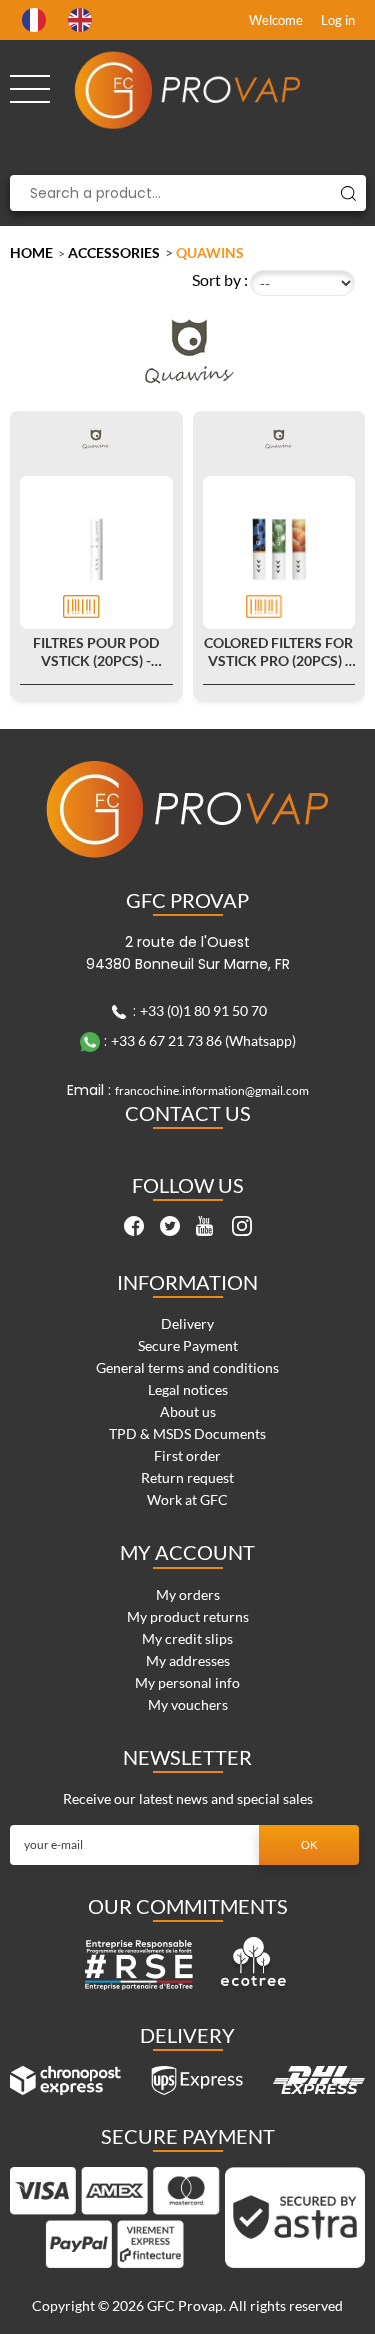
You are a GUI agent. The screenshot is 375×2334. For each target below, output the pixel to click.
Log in (338, 20)
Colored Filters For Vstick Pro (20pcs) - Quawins (278, 652)
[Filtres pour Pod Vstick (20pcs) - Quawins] (96, 552)
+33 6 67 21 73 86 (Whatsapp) (203, 1040)
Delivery (187, 1323)
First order (187, 1455)
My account (187, 1552)
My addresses (188, 1660)
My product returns (188, 1616)
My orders (188, 1594)
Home (31, 252)
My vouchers (188, 1704)
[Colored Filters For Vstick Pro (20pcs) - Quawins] (279, 552)
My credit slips (187, 1638)
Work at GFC (187, 1499)
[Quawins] (96, 438)
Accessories (114, 252)
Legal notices (188, 1389)
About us (188, 1411)
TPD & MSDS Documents (187, 1433)
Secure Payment (188, 1345)
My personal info (187, 1682)
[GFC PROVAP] (188, 90)
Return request (187, 1477)
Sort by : (220, 279)
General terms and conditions (187, 1367)
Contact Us (188, 1113)
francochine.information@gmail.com (212, 1090)
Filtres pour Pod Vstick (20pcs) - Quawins (96, 652)
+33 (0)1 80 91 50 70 (203, 1010)
